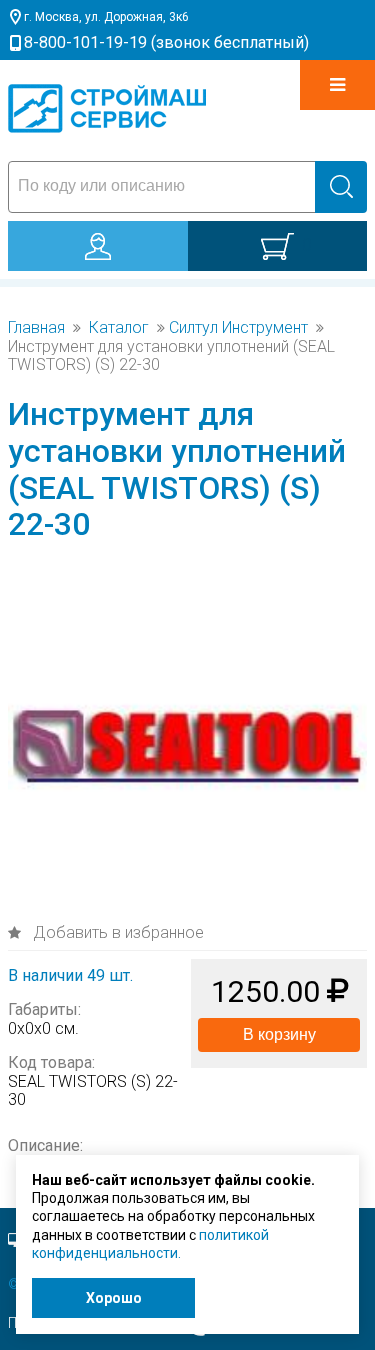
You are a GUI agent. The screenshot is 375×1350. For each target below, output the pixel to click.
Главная (36, 328)
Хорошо (114, 1298)
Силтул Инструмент (238, 328)
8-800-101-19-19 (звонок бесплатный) (166, 42)
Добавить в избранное (116, 932)
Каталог (119, 328)
